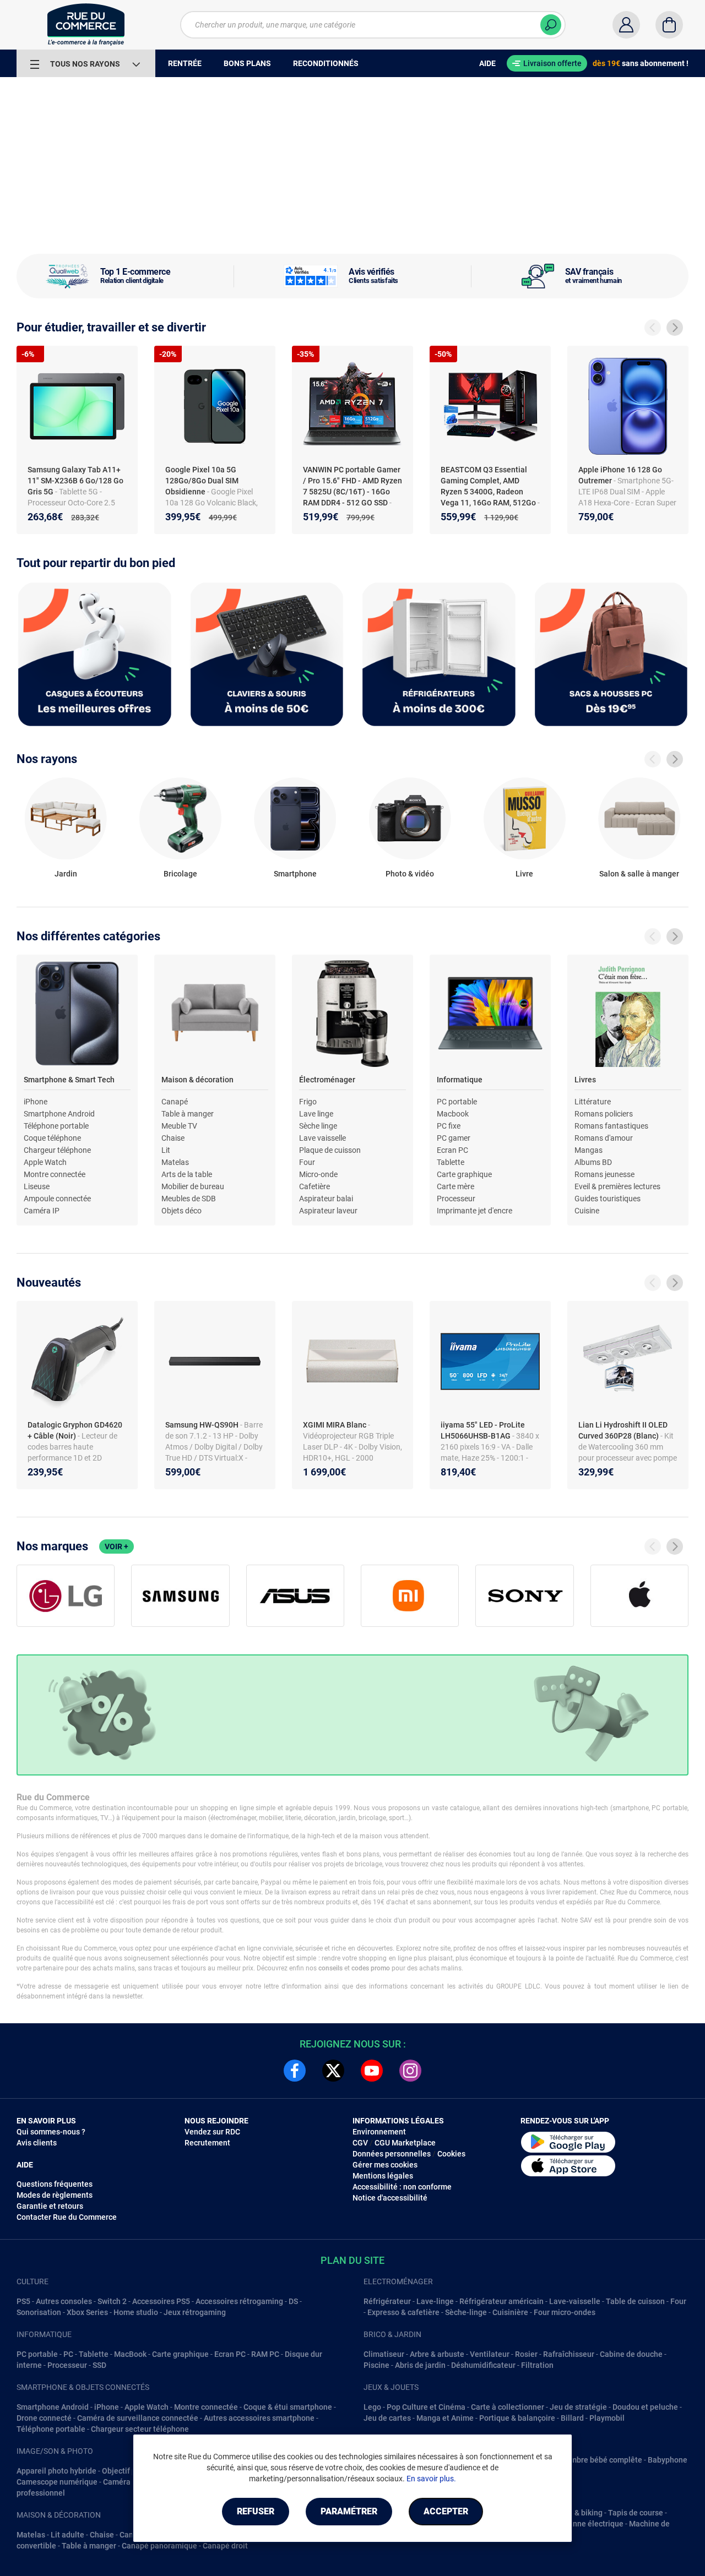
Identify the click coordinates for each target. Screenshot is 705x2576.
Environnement (379, 2132)
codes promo (371, 1968)
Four (307, 1162)
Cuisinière (510, 2312)
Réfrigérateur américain (501, 2301)
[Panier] (669, 25)
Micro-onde (318, 1174)
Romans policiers (604, 1114)
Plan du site (352, 2260)
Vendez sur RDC (212, 2132)
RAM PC (265, 2354)
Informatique (460, 1080)
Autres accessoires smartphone (259, 2418)
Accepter (446, 2511)
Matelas (175, 1162)
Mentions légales (383, 2176)
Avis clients (37, 2143)
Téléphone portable (56, 1126)
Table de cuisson (635, 2301)
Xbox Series (87, 2312)
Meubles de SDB (189, 1199)
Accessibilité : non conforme (402, 2187)
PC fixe (449, 1126)
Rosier (526, 2354)
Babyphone (668, 2460)
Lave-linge (435, 2301)
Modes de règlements (55, 2195)
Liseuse (37, 1186)
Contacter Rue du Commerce (67, 2217)
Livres (585, 1080)
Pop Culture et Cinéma (426, 2407)
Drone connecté (44, 2418)
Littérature (593, 1102)
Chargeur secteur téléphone (140, 2429)
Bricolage (180, 874)
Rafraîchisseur (569, 2354)
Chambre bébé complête (599, 2460)
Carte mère (455, 1186)
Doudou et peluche (645, 2407)
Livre (524, 874)
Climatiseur (384, 2354)
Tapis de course (636, 2513)
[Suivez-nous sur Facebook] (295, 2071)
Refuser (256, 2511)
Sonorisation (39, 2312)
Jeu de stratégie (578, 2407)
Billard (572, 2418)
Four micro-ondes (565, 2312)
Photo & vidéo (410, 874)
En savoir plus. (431, 2479)
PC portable (457, 1102)
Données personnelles (392, 2154)
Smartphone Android (59, 1114)
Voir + (116, 1546)
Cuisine (587, 1211)
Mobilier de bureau (193, 1186)
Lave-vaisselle (575, 2301)
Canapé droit (225, 2546)
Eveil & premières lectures (617, 1186)
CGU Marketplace (405, 2143)
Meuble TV (179, 1126)
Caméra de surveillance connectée (138, 2418)
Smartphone (295, 874)
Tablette (451, 1162)
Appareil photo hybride (56, 2471)
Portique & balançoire (517, 2418)
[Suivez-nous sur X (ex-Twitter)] (333, 2071)
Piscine (376, 2365)
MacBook (130, 2354)
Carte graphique (464, 1174)
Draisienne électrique (586, 2524)
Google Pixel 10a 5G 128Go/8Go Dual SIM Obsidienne (202, 481)
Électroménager (327, 1080)
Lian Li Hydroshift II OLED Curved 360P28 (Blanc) (623, 1430)
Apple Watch (45, 1162)
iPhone (36, 1102)
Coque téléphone (52, 1138)
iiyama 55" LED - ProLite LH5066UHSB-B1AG (483, 1430)
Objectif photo (127, 2471)
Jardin (66, 874)
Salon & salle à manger (639, 874)
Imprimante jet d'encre (474, 1211)
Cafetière (314, 1186)
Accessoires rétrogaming (239, 2301)
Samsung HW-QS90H (203, 1425)
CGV (360, 2143)
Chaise (173, 1138)
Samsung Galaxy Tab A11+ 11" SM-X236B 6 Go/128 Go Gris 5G (75, 481)
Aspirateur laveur (328, 1211)
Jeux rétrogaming (195, 2312)
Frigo (308, 1102)
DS (293, 2301)
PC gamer (454, 1138)
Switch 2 (112, 2301)
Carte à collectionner (508, 2407)
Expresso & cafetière (403, 2312)
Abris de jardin (420, 2365)
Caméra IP (42, 1211)
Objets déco (181, 1211)
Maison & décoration (197, 1080)
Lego (372, 2407)
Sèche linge (318, 1126)
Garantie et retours (50, 2206)
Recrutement (207, 2143)
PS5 (23, 2301)
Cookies (451, 2154)
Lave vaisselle (322, 1138)
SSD (99, 2365)
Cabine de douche (631, 2354)
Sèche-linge (466, 2312)
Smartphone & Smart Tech (69, 1080)
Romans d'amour (604, 1138)
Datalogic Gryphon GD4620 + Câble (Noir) (75, 1430)
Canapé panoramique (159, 2546)
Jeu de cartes (387, 2418)
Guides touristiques (608, 1199)
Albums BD (593, 1162)
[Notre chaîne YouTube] (372, 2071)
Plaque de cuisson (330, 1150)
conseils (330, 1968)
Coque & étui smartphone (288, 2407)
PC (68, 2354)
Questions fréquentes (55, 2184)
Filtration (537, 2365)
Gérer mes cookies (385, 2165)
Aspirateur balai (326, 1199)
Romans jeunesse (604, 1174)
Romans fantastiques (611, 1126)
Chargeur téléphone (57, 1150)
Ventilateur (490, 2354)
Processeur (456, 1199)
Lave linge (316, 1114)
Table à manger (188, 1114)
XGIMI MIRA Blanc (335, 1425)
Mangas (589, 1150)
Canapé (175, 1102)
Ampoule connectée (57, 1199)
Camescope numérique (57, 2482)
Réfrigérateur (387, 2301)
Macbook (453, 1114)
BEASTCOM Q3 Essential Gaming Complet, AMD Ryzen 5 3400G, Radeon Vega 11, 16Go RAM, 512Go (489, 486)
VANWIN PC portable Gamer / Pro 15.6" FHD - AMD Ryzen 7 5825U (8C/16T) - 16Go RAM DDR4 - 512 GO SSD (352, 486)
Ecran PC (452, 1150)
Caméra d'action (131, 2482)
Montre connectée (55, 1174)
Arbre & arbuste (437, 2354)
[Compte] (626, 25)
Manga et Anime (445, 2418)
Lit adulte (67, 2535)
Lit (166, 1150)
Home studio (136, 2312)
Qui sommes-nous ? (51, 2132)
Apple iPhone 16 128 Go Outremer (620, 475)
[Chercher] (551, 25)
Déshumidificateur (483, 2365)
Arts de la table (187, 1174)
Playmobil (607, 2418)
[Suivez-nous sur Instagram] (410, 2071)
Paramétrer (349, 2511)
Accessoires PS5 (161, 2301)
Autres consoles (64, 2301)
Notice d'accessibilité (390, 2198)
